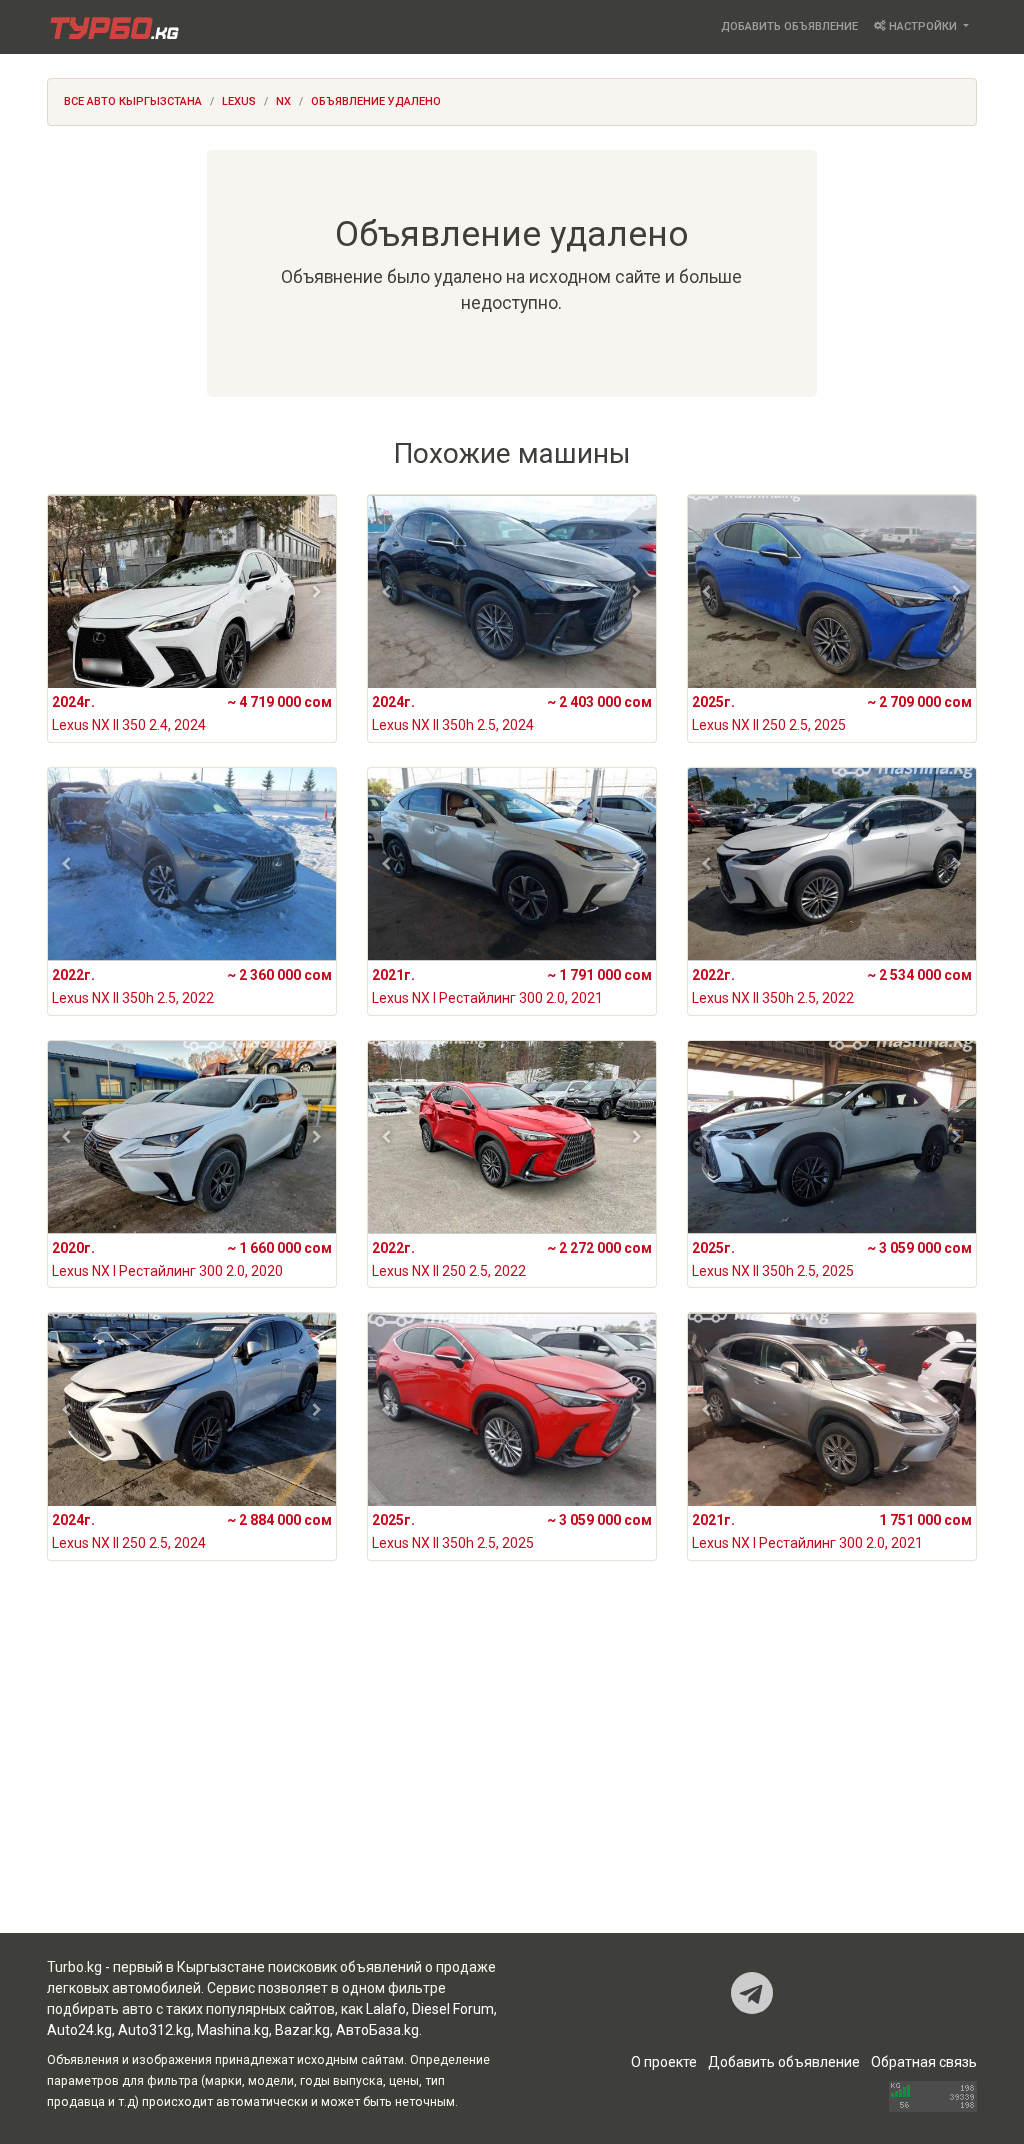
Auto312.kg (154, 2030)
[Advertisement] (512, 1773)
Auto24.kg (79, 2030)
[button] (66, 592)
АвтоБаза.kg (377, 2030)
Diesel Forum (453, 2009)
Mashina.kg (233, 2030)
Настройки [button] (923, 26)
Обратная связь (924, 2062)
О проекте (664, 2062)
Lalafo (386, 2009)
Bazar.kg (302, 2030)
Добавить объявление (789, 26)
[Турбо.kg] (113, 27)
